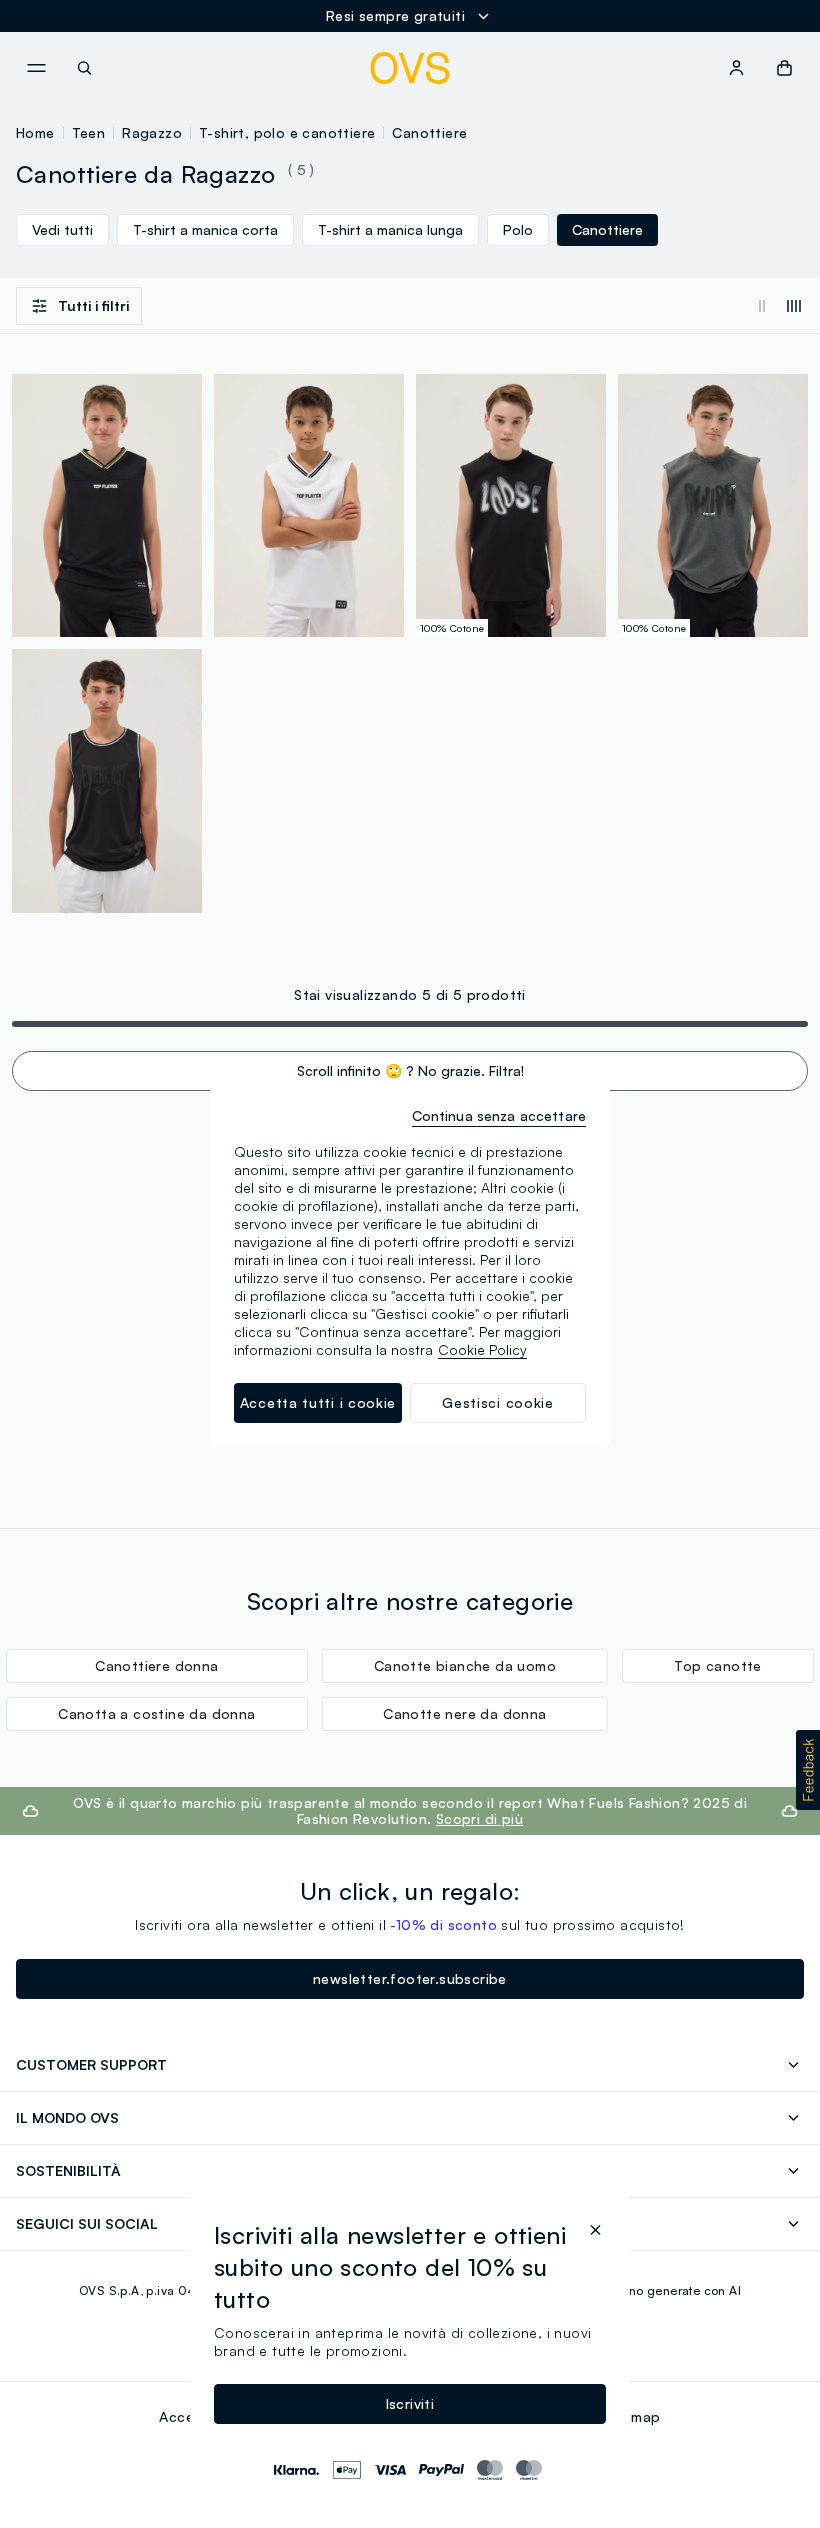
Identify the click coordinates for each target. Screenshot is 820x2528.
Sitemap (633, 2416)
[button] (808, 1770)
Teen (89, 132)
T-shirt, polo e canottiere (287, 132)
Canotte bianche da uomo (465, 1665)
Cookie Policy (482, 1349)
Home (35, 132)
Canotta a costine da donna (156, 1713)
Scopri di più (479, 1818)
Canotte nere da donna (464, 1713)
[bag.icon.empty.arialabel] (784, 68)
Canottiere (429, 132)
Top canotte (717, 1665)
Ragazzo (152, 132)
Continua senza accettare (499, 1115)
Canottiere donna (156, 1665)
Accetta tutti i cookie (318, 1402)
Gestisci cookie (498, 1402)
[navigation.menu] (36, 68)
